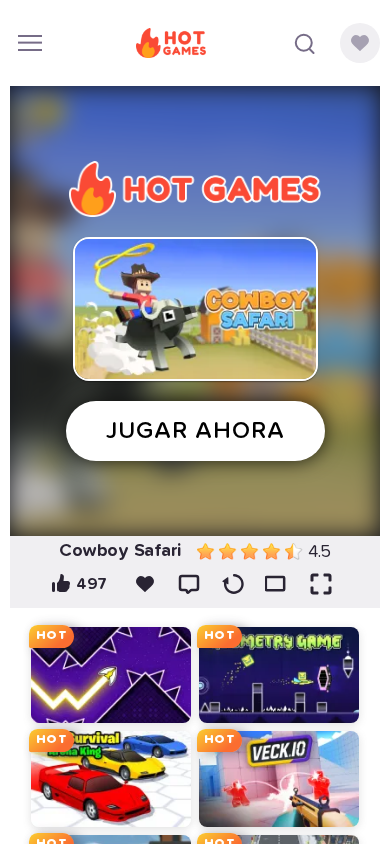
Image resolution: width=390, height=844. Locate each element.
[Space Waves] (111, 675)
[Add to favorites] (145, 584)
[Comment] (189, 584)
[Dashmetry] (279, 675)
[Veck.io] (279, 779)
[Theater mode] (277, 584)
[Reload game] (233, 584)
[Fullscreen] (321, 584)
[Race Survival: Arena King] (111, 779)
